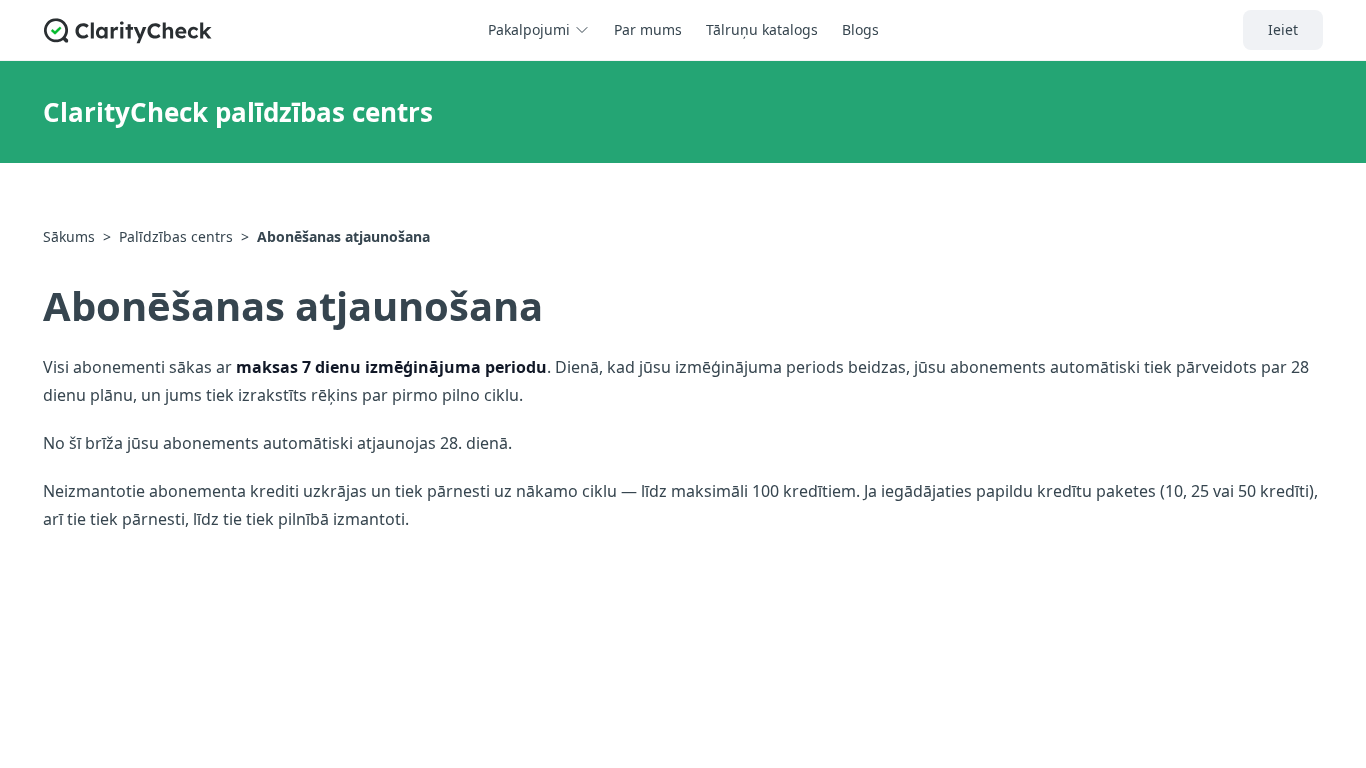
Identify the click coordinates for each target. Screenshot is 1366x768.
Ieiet (1283, 29)
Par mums (648, 29)
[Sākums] (128, 30)
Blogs (860, 29)
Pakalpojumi (529, 29)
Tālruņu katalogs (762, 29)
